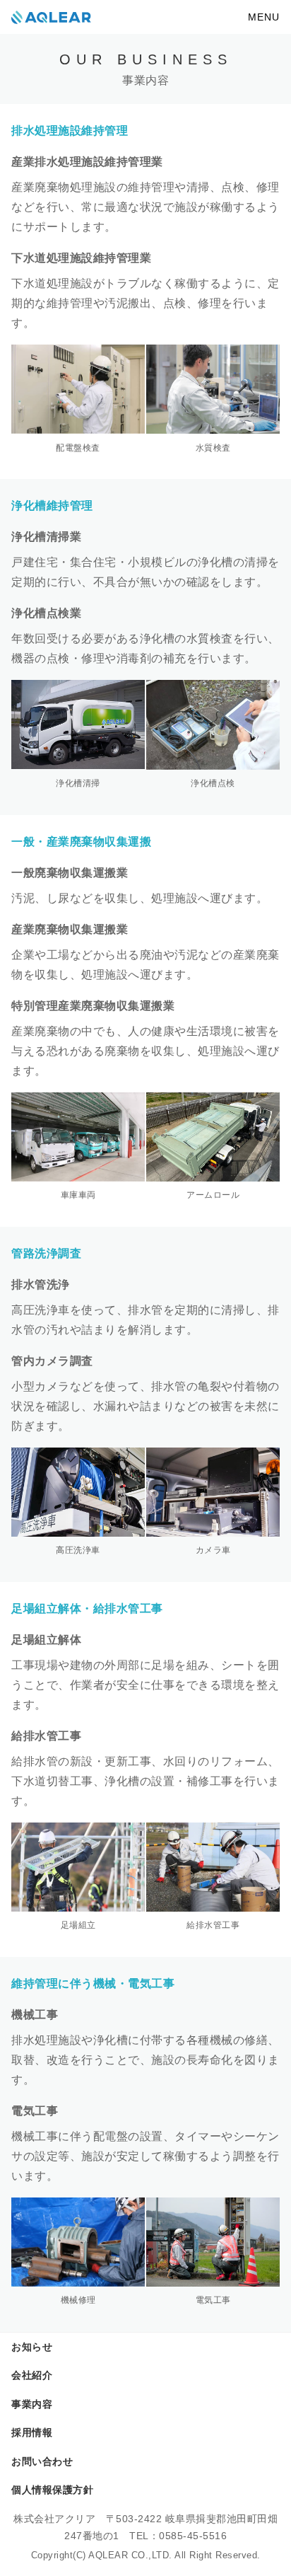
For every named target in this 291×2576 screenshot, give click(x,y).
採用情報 (32, 2432)
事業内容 (32, 2404)
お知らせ (32, 2347)
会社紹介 (32, 2375)
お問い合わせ (42, 2461)
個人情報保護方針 (52, 2490)
